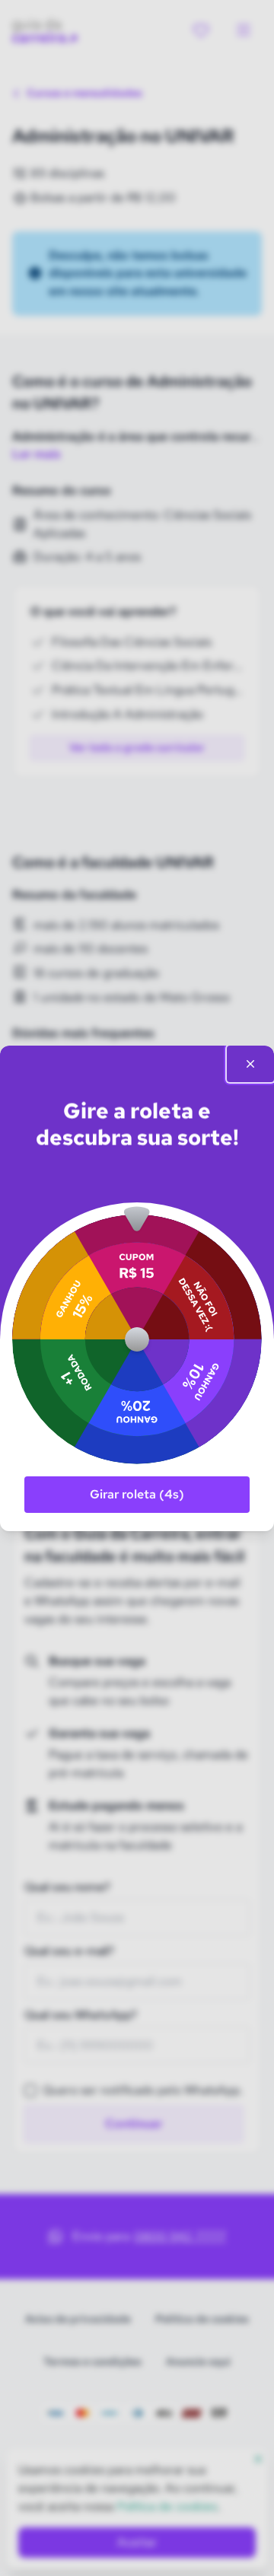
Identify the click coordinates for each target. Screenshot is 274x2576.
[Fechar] (250, 1064)
